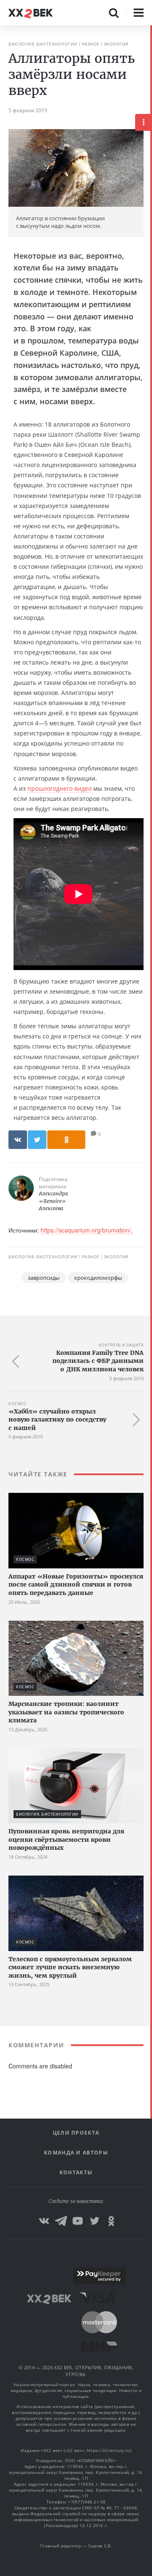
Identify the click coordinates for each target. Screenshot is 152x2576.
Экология (116, 44)
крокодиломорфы (98, 1278)
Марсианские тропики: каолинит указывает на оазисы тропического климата (66, 1712)
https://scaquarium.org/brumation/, (87, 1230)
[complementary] (151, 1301)
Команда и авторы (76, 2153)
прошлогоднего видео (60, 788)
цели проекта (76, 2133)
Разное (91, 44)
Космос (18, 1404)
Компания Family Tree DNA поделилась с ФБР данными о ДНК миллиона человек (98, 1361)
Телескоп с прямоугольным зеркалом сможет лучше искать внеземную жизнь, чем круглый (70, 1967)
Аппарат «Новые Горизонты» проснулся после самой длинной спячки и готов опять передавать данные (76, 1585)
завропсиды (44, 1278)
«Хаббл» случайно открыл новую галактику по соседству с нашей (57, 1420)
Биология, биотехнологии (43, 44)
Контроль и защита (121, 1345)
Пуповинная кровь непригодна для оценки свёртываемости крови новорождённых (66, 1839)
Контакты (76, 2172)
